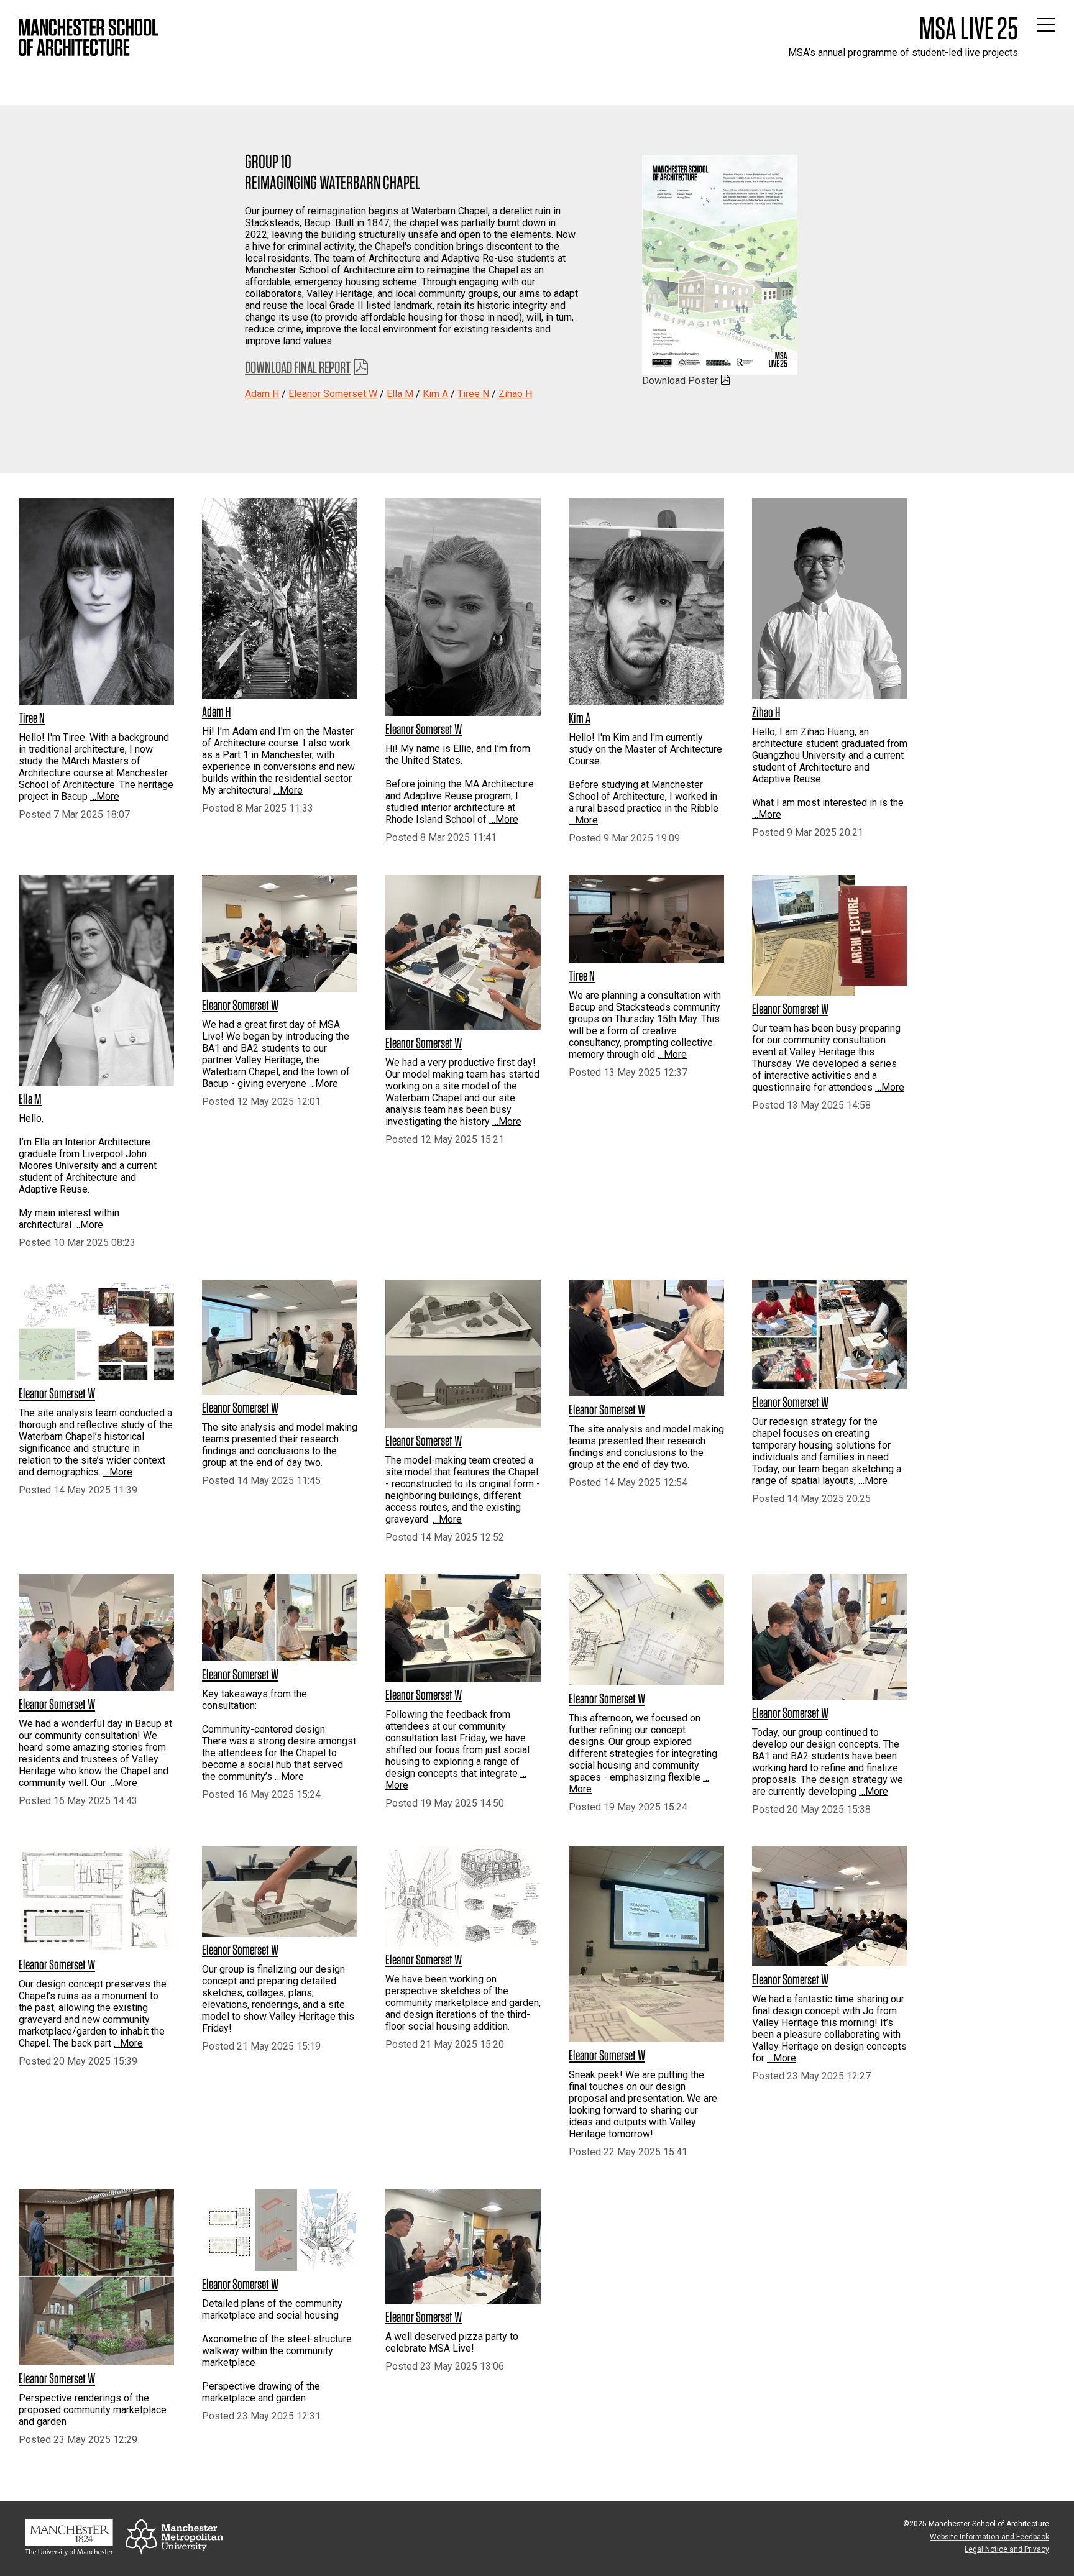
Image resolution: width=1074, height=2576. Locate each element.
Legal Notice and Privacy (1007, 2549)
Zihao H (515, 394)
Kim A (435, 394)
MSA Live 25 (969, 28)
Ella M (400, 394)
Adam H (262, 394)
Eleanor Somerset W (333, 394)
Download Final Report (298, 367)
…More (105, 796)
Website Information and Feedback (989, 2537)
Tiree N (473, 394)
